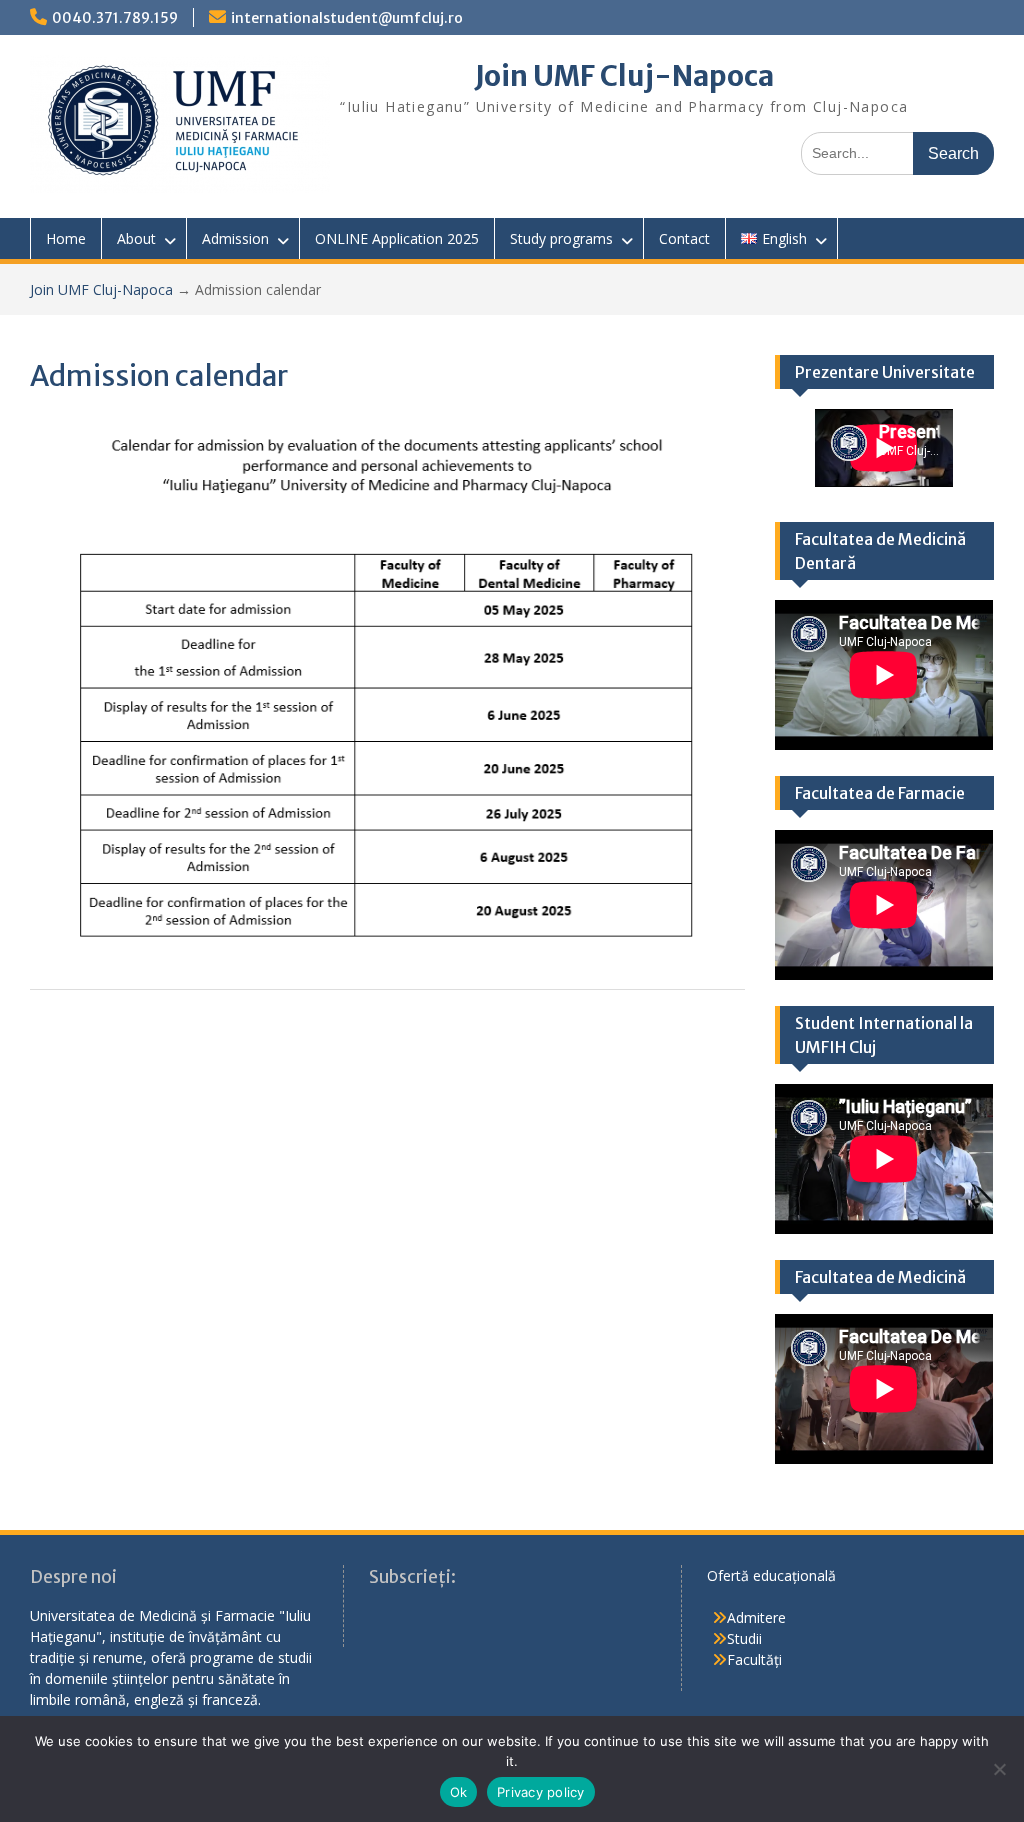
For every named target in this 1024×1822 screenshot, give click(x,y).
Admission (235, 238)
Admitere (756, 1617)
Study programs (561, 238)
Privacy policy (541, 1792)
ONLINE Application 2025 (397, 238)
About (136, 238)
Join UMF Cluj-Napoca (624, 76)
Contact (684, 238)
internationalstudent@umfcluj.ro (347, 18)
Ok (459, 1792)
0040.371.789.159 (115, 18)
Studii (744, 1638)
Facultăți (754, 1659)
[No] (999, 1769)
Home (66, 238)
